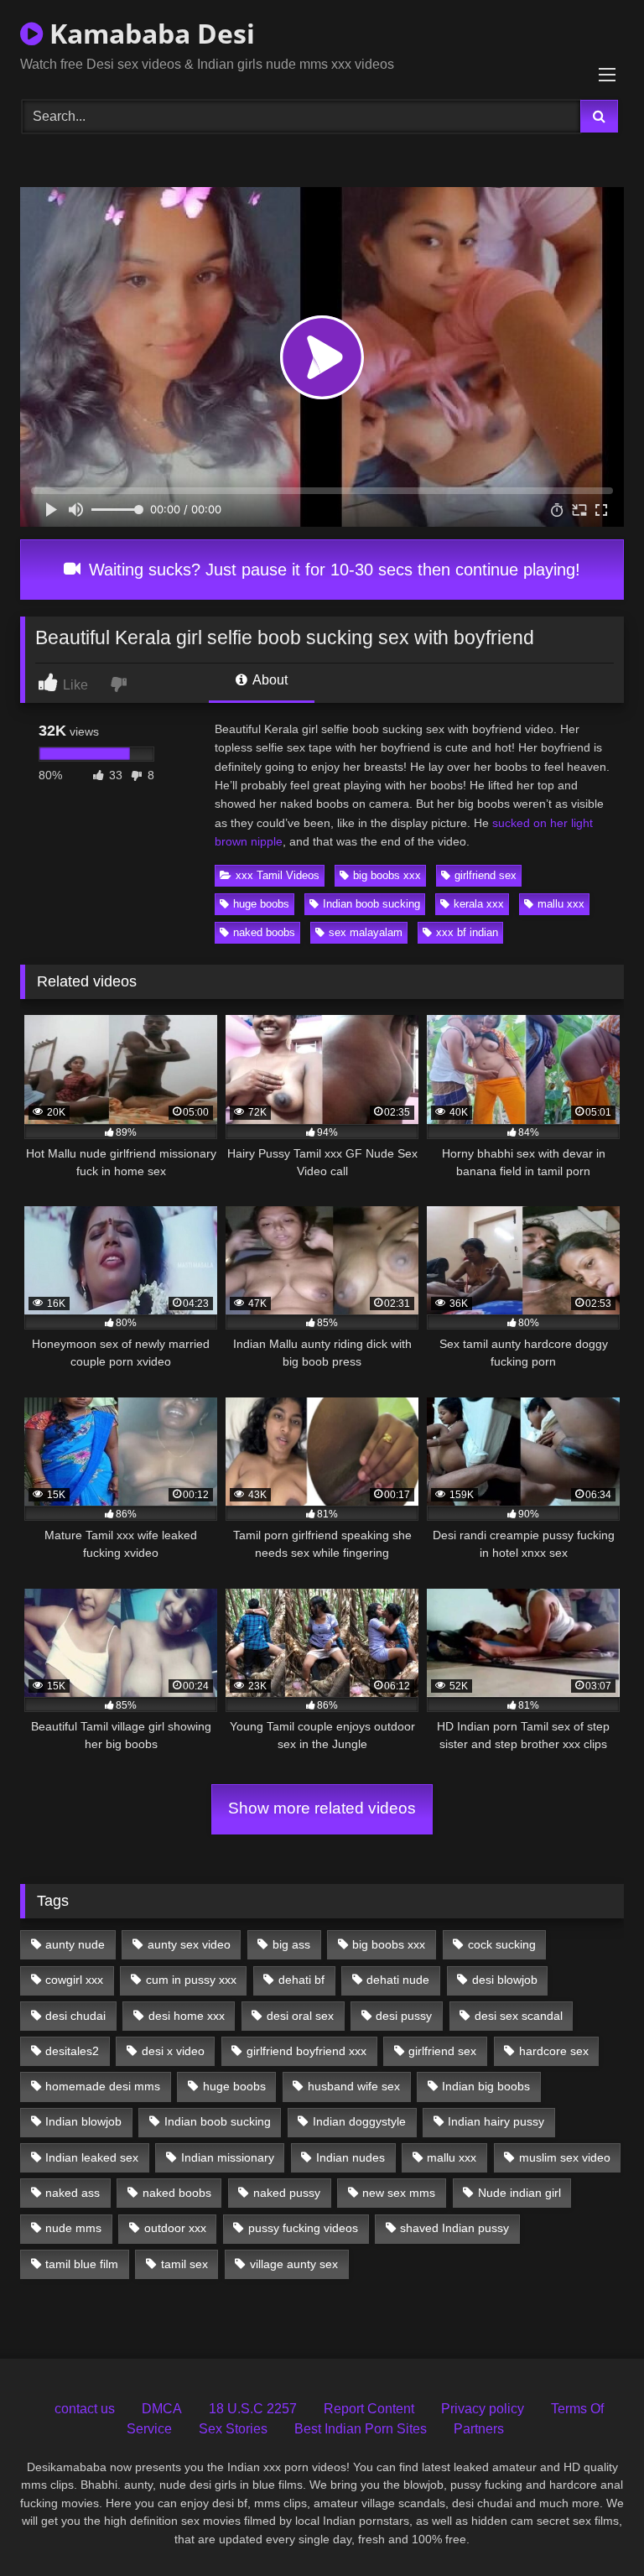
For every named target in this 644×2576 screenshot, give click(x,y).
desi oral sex (300, 2016)
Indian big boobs (486, 2086)
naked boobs (264, 932)
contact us (85, 2409)
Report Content (369, 2409)
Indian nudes (351, 2157)
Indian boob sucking (371, 904)
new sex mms (399, 2193)
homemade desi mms (103, 2086)
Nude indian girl (519, 2193)
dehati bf (301, 1980)
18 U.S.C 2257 (253, 2409)
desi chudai (75, 2016)
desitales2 (72, 2051)
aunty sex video (189, 1944)
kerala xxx (479, 904)
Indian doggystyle (359, 2121)
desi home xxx (187, 2016)
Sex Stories (233, 2429)
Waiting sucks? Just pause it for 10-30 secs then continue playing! (332, 570)
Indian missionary (228, 2157)
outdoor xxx (175, 2228)
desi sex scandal (519, 2016)
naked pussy (287, 2193)
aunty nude (75, 1944)
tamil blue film (82, 2264)
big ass (291, 1944)
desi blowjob (505, 1980)
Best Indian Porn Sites (361, 2429)
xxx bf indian (467, 932)
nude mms (73, 2228)
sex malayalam (366, 932)
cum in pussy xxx (191, 1980)
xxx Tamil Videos (278, 875)
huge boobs (261, 904)
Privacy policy (483, 2409)
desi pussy (404, 2016)
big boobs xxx (387, 875)
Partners (479, 2429)
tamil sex (184, 2264)
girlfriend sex (486, 875)
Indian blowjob (83, 2121)
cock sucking (502, 1944)
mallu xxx (561, 904)
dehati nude (398, 1980)
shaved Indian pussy (454, 2228)
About (269, 680)
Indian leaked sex (92, 2157)
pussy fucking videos (303, 2228)
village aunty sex (294, 2264)
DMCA (162, 2409)
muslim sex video (565, 2157)
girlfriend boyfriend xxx (306, 2051)
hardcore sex (554, 2051)
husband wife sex (354, 2086)
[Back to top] (592, 2526)
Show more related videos (322, 1808)
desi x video (173, 2051)
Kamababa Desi (149, 33)
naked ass (73, 2193)
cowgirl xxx (74, 1980)
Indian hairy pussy (496, 2121)
